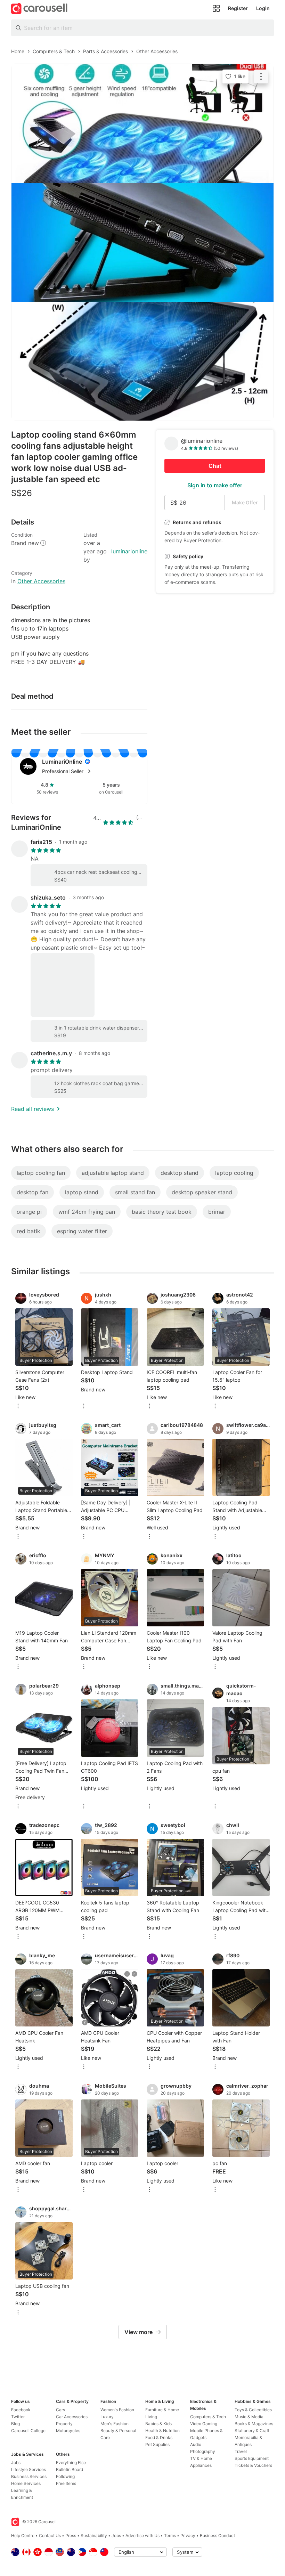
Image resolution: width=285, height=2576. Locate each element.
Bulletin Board (70, 2469)
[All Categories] (216, 8)
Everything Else (71, 2463)
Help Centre (23, 2536)
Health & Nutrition (162, 2431)
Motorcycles (68, 2431)
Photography (203, 2451)
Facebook (21, 2410)
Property (64, 2424)
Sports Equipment (252, 2458)
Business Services (29, 2476)
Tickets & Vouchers (253, 2465)
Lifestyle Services (28, 2469)
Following (65, 2476)
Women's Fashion (117, 2410)
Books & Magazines (254, 2424)
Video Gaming (204, 2424)
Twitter (18, 2417)
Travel (241, 2451)
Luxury (107, 2417)
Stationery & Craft (252, 2431)
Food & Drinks (159, 2437)
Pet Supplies (157, 2444)
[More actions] (261, 76)
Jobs (16, 2463)
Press (71, 2536)
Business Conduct (217, 2536)
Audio (196, 2444)
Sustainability (94, 2536)
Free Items (66, 2483)
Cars (60, 2410)
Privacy (188, 2536)
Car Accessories (72, 2417)
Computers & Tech (208, 2417)
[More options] (18, 1407)
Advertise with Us (142, 2536)
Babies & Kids (158, 2424)
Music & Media (249, 2417)
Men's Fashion (115, 2424)
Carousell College (28, 2431)
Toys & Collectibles (253, 2410)
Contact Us (50, 2536)
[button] (90, 771)
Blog (15, 2424)
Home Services (26, 2483)
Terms (170, 2536)
